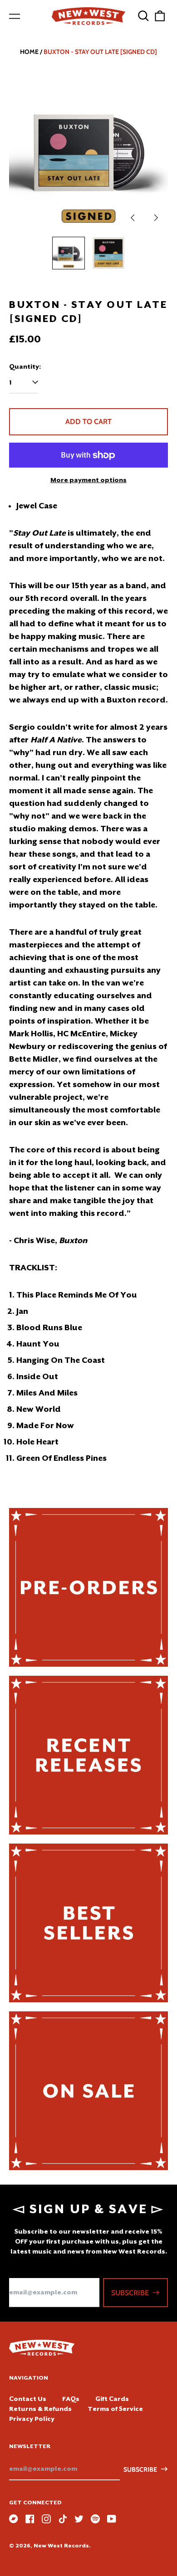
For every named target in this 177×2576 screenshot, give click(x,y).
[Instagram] (46, 2519)
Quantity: (25, 366)
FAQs (71, 2399)
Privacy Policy (32, 2419)
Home (29, 52)
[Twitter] (79, 2519)
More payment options (88, 480)
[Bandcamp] (14, 2519)
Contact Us (28, 2399)
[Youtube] (112, 2519)
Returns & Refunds (40, 2409)
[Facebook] (30, 2519)
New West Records (61, 2546)
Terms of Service (115, 2409)
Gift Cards (112, 2399)
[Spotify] (95, 2519)
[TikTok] (63, 2519)
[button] (143, 16)
